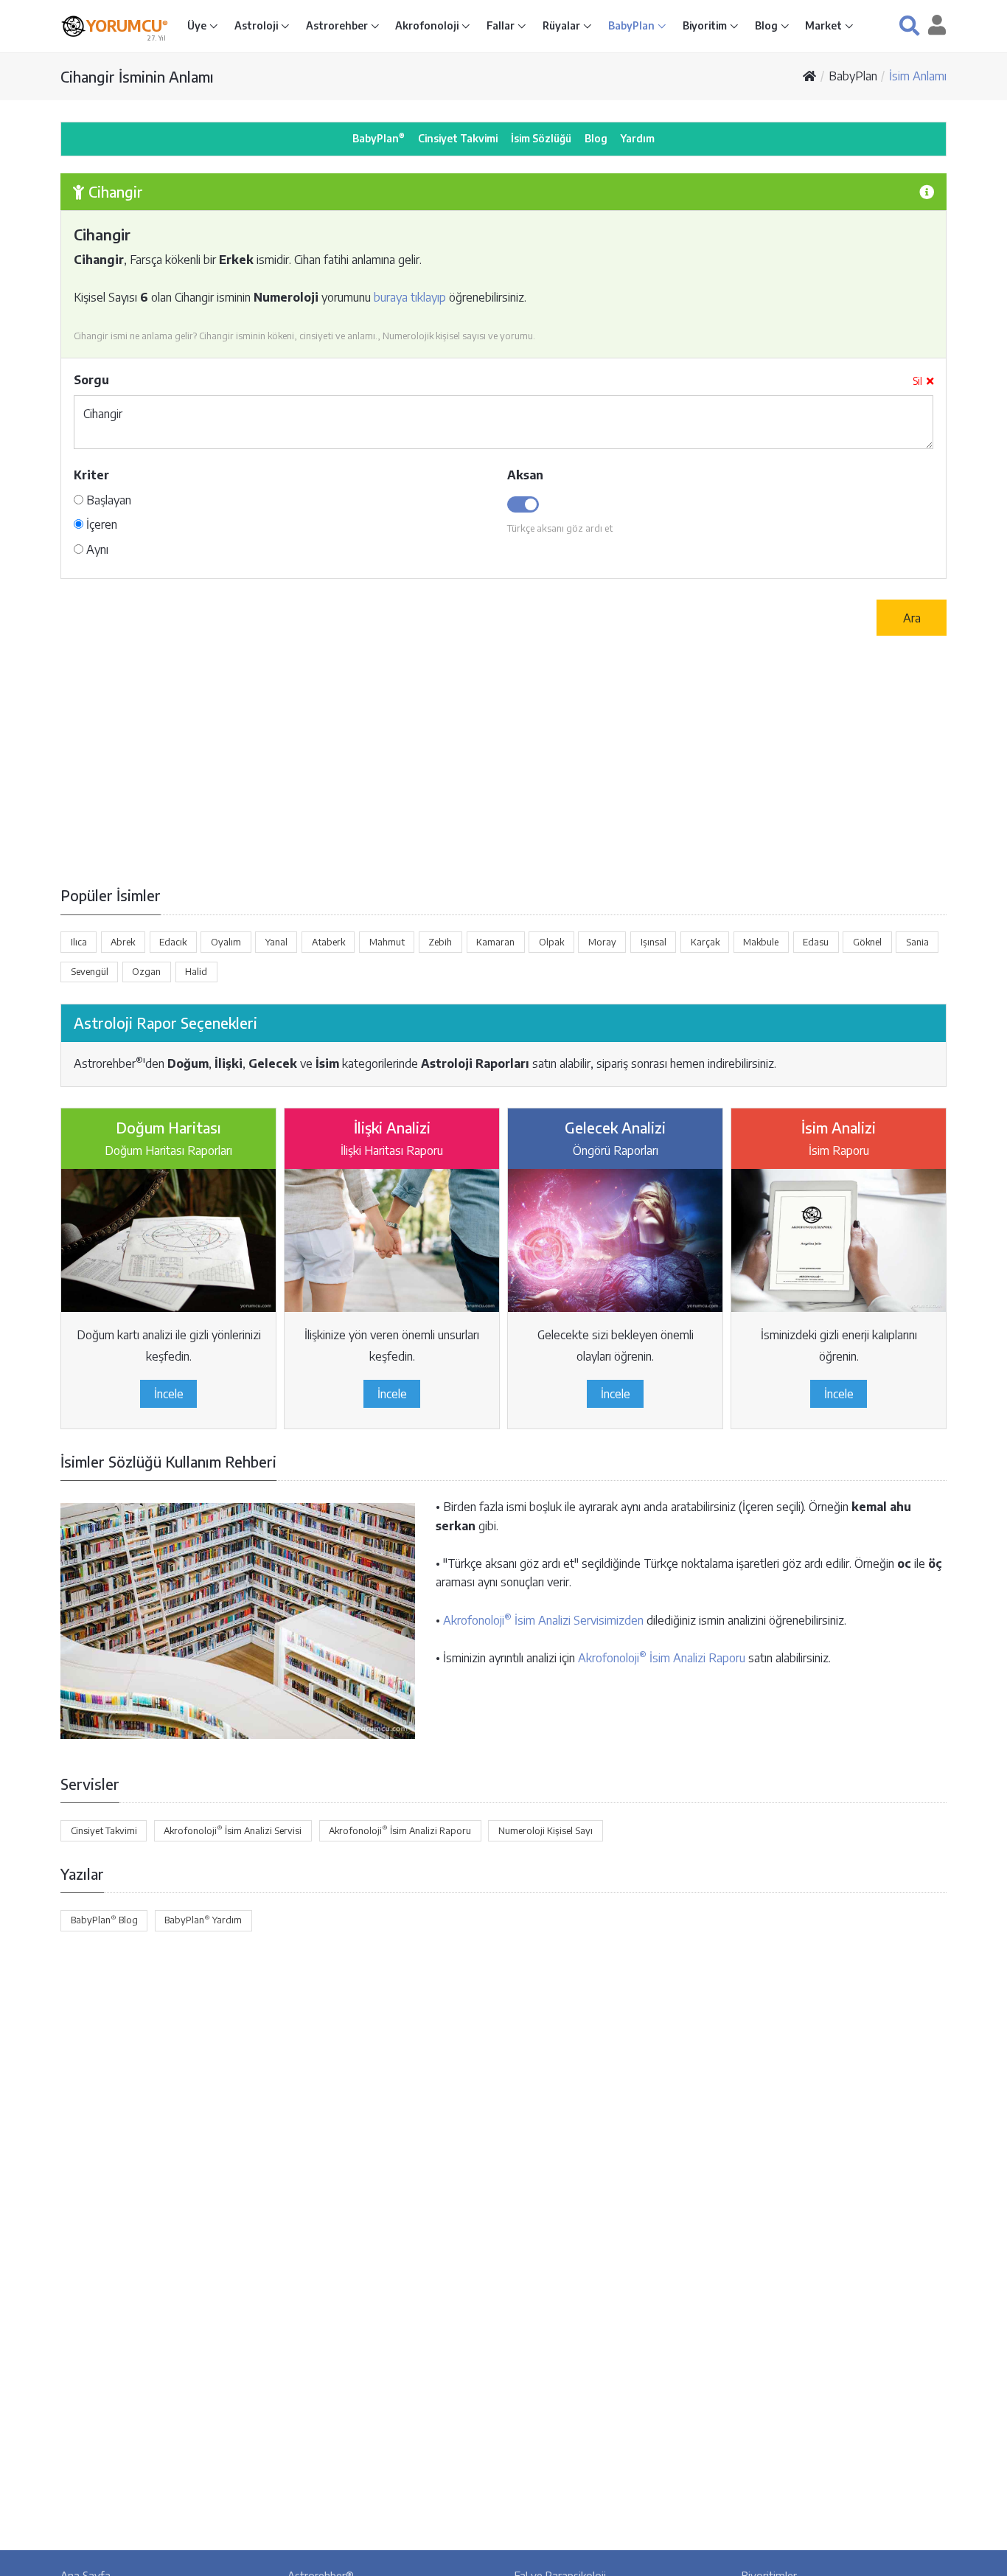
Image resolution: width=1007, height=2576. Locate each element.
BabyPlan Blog (104, 1920)
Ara (912, 618)
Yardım (638, 138)
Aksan (525, 475)
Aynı (96, 549)
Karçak (705, 942)
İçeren (100, 524)
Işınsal (654, 942)
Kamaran (495, 942)
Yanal (276, 942)
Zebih (440, 942)
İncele (169, 1394)
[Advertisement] (503, 760)
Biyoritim (706, 25)
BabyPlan (633, 25)
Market (825, 25)
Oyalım (226, 942)
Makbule (761, 942)
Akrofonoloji (428, 25)
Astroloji (257, 25)
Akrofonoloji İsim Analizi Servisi (233, 1830)
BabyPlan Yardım (203, 1920)
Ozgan (146, 971)
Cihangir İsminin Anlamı (137, 76)
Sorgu (91, 380)
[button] (909, 25)
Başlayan (107, 500)
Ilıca (79, 942)
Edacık (173, 942)
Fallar (502, 25)
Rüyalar (562, 25)
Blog (767, 25)
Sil (917, 381)
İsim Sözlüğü (541, 138)
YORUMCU (127, 26)
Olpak (551, 942)
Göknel (867, 942)
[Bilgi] (927, 191)
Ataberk (328, 942)
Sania (917, 942)
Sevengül (90, 971)
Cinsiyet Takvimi (458, 138)
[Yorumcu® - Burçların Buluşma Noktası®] (73, 26)
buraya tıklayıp (410, 297)
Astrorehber (338, 25)
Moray (602, 942)
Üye (198, 25)
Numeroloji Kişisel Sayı (546, 1830)
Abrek (123, 942)
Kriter (91, 475)
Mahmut (387, 942)
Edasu (816, 942)
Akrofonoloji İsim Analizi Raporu (662, 1658)
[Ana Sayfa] (809, 76)
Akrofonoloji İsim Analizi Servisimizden (543, 1620)
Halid (196, 971)
